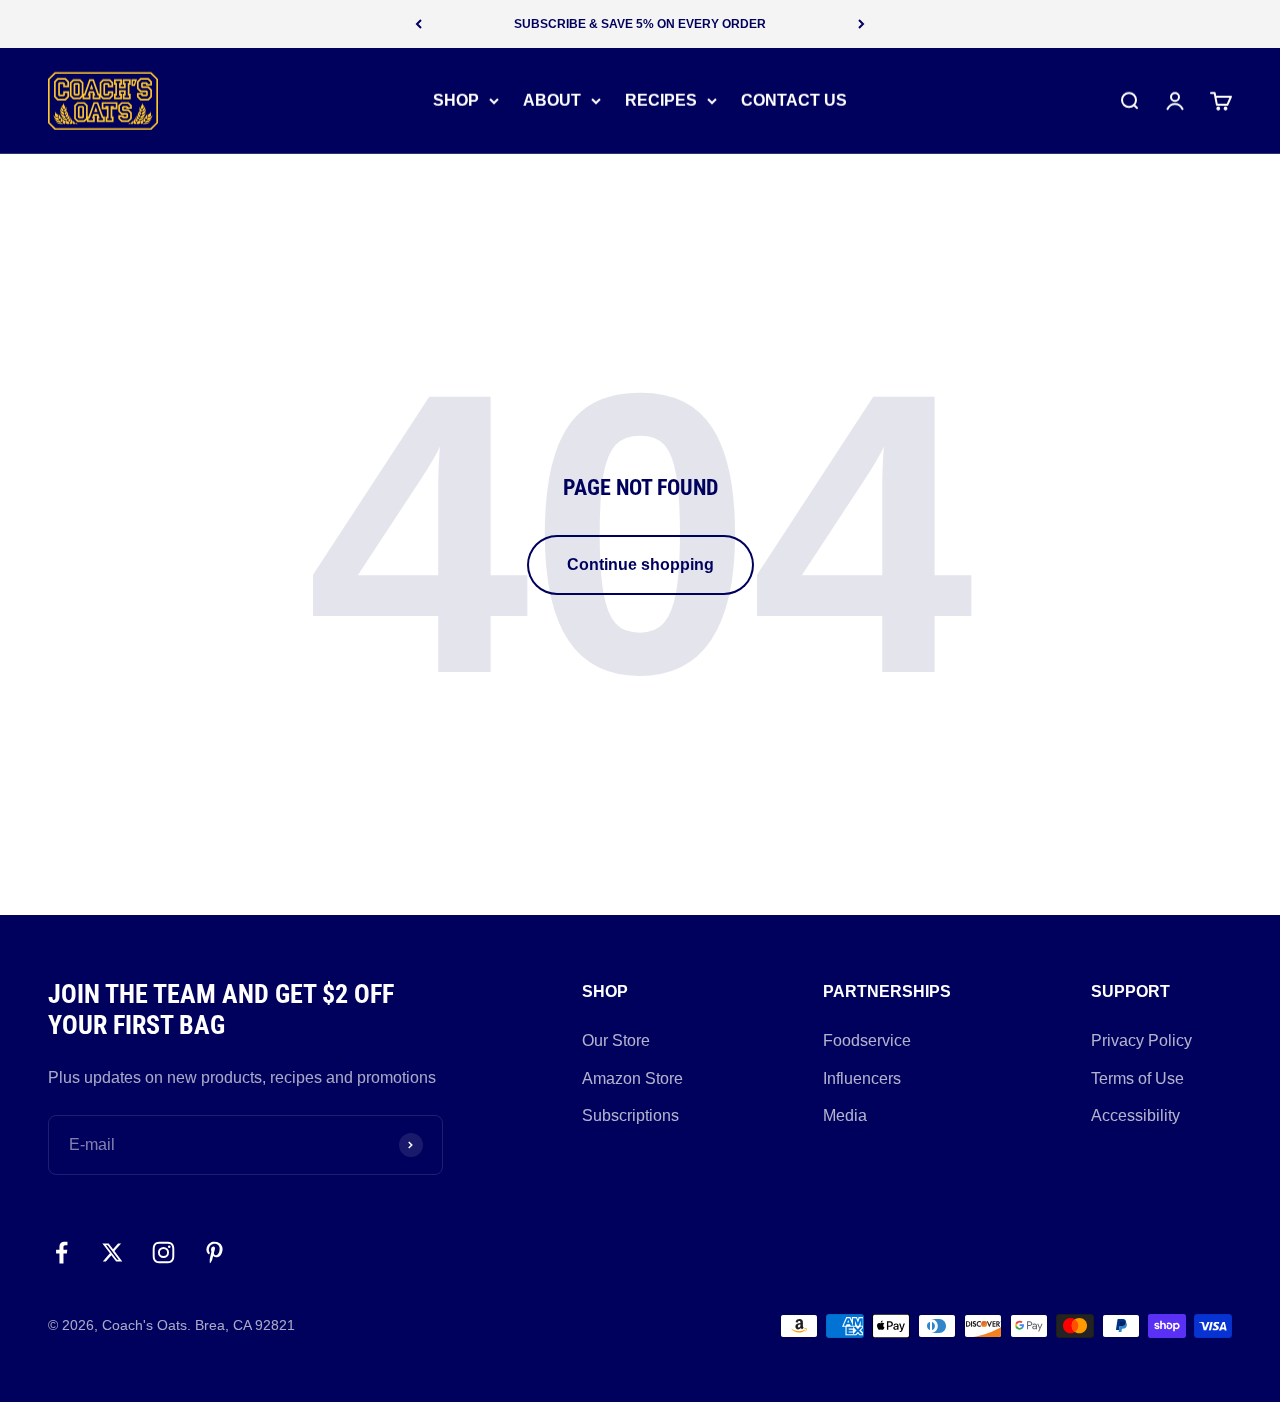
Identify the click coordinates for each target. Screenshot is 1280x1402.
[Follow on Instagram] (163, 1252)
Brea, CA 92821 (245, 1325)
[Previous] (418, 24)
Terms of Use (1137, 1078)
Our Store (616, 1040)
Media (845, 1115)
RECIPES (661, 100)
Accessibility (1135, 1115)
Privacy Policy (1141, 1040)
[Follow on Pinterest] (214, 1252)
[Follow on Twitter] (112, 1252)
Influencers (862, 1078)
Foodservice (867, 1040)
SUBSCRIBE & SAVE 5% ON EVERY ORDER (640, 24)
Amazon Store (632, 1078)
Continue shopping (640, 564)
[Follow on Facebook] (61, 1252)
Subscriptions (630, 1115)
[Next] (861, 24)
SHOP (456, 100)
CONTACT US (794, 100)
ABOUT (552, 100)
